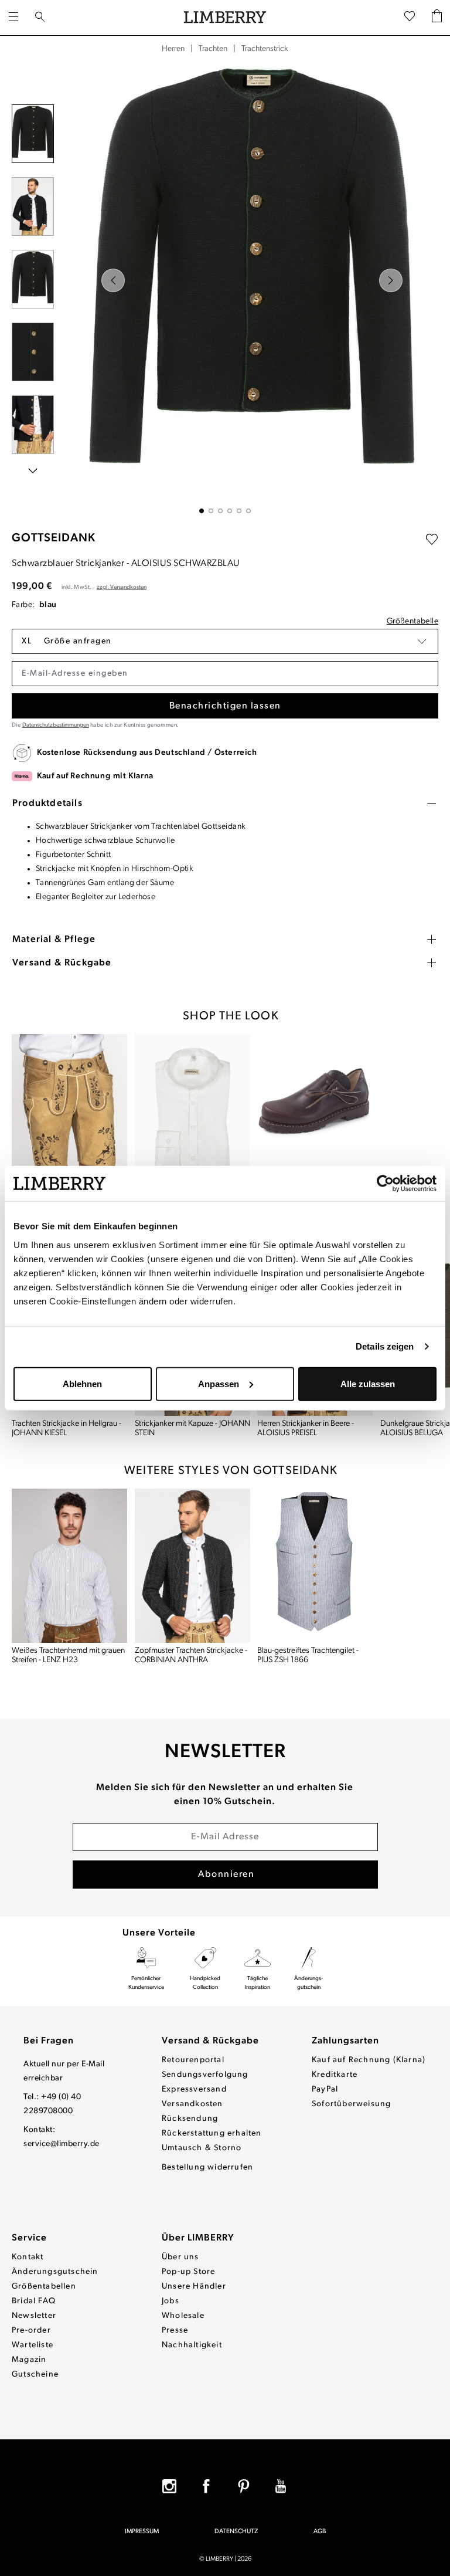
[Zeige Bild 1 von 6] (202, 511)
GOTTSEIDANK (54, 538)
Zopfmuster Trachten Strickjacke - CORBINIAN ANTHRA (191, 1655)
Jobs (171, 2301)
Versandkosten (192, 2104)
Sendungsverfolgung (205, 2075)
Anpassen (219, 1383)
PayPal (325, 2089)
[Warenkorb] (437, 18)
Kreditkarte (335, 2075)
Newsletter (34, 2316)
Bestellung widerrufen (207, 2167)
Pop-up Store (188, 2272)
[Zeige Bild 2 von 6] (211, 511)
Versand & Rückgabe (210, 2041)
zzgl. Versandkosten (122, 587)
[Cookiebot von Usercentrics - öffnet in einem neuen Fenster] (385, 1184)
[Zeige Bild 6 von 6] (248, 511)
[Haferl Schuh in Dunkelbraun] (315, 1111)
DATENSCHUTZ (236, 2532)
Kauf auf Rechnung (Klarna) (369, 2060)
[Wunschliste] (410, 18)
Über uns (180, 2257)
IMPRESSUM (142, 2532)
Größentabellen (44, 2287)
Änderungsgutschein (55, 2272)
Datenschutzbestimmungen (56, 725)
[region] (225, 287)
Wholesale (183, 2316)
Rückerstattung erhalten (212, 2133)
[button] (225, 641)
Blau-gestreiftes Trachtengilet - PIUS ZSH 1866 (308, 1655)
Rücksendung (190, 2119)
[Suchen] (40, 18)
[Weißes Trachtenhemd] (193, 1111)
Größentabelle (412, 621)
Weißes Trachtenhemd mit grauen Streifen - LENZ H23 (68, 1655)
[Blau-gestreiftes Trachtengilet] (315, 1566)
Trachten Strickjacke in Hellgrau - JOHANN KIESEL (67, 1428)
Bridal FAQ (34, 2301)
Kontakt (28, 2257)
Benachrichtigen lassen (225, 706)
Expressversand (194, 2089)
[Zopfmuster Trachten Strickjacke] (193, 1566)
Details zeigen (385, 1346)
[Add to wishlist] (432, 540)
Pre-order (31, 2331)
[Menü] (13, 18)
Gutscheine (35, 2375)
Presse (175, 2331)
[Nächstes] (391, 280)
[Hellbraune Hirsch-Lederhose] (70, 1111)
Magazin (29, 2360)
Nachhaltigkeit (192, 2345)
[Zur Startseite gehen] (225, 18)
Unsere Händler (194, 2287)
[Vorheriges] (113, 280)
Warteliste (33, 2345)
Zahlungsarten (345, 2041)
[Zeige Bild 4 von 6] (230, 511)
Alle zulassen (368, 1383)
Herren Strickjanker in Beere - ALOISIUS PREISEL (306, 1428)
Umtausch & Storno (202, 2148)
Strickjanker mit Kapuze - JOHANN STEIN (192, 1428)
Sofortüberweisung (351, 2104)
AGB (320, 2532)
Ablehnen (82, 1383)
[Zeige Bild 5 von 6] (239, 511)
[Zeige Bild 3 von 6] (220, 511)
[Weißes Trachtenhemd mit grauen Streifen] (70, 1566)
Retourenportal (193, 2060)
